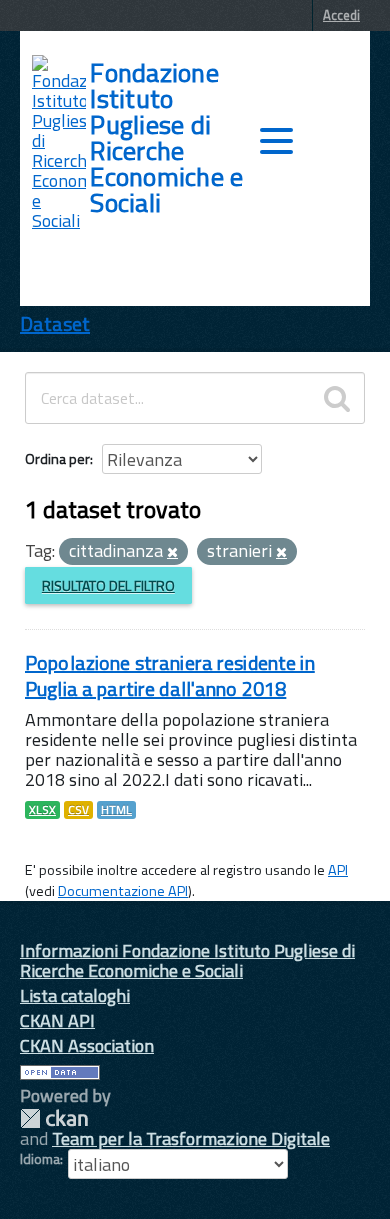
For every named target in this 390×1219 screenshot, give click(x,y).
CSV (78, 810)
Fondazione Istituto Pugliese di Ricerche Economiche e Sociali (166, 138)
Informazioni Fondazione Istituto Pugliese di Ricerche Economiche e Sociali (187, 960)
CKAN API (57, 1020)
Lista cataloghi (75, 995)
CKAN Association (87, 1045)
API (338, 870)
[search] (337, 398)
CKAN (54, 1118)
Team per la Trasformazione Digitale (191, 1138)
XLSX (42, 810)
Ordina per (57, 458)
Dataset (55, 323)
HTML (116, 810)
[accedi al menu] (276, 141)
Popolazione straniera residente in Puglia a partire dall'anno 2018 (170, 675)
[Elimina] (172, 553)
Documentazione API (123, 891)
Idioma (40, 1159)
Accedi (341, 15)
